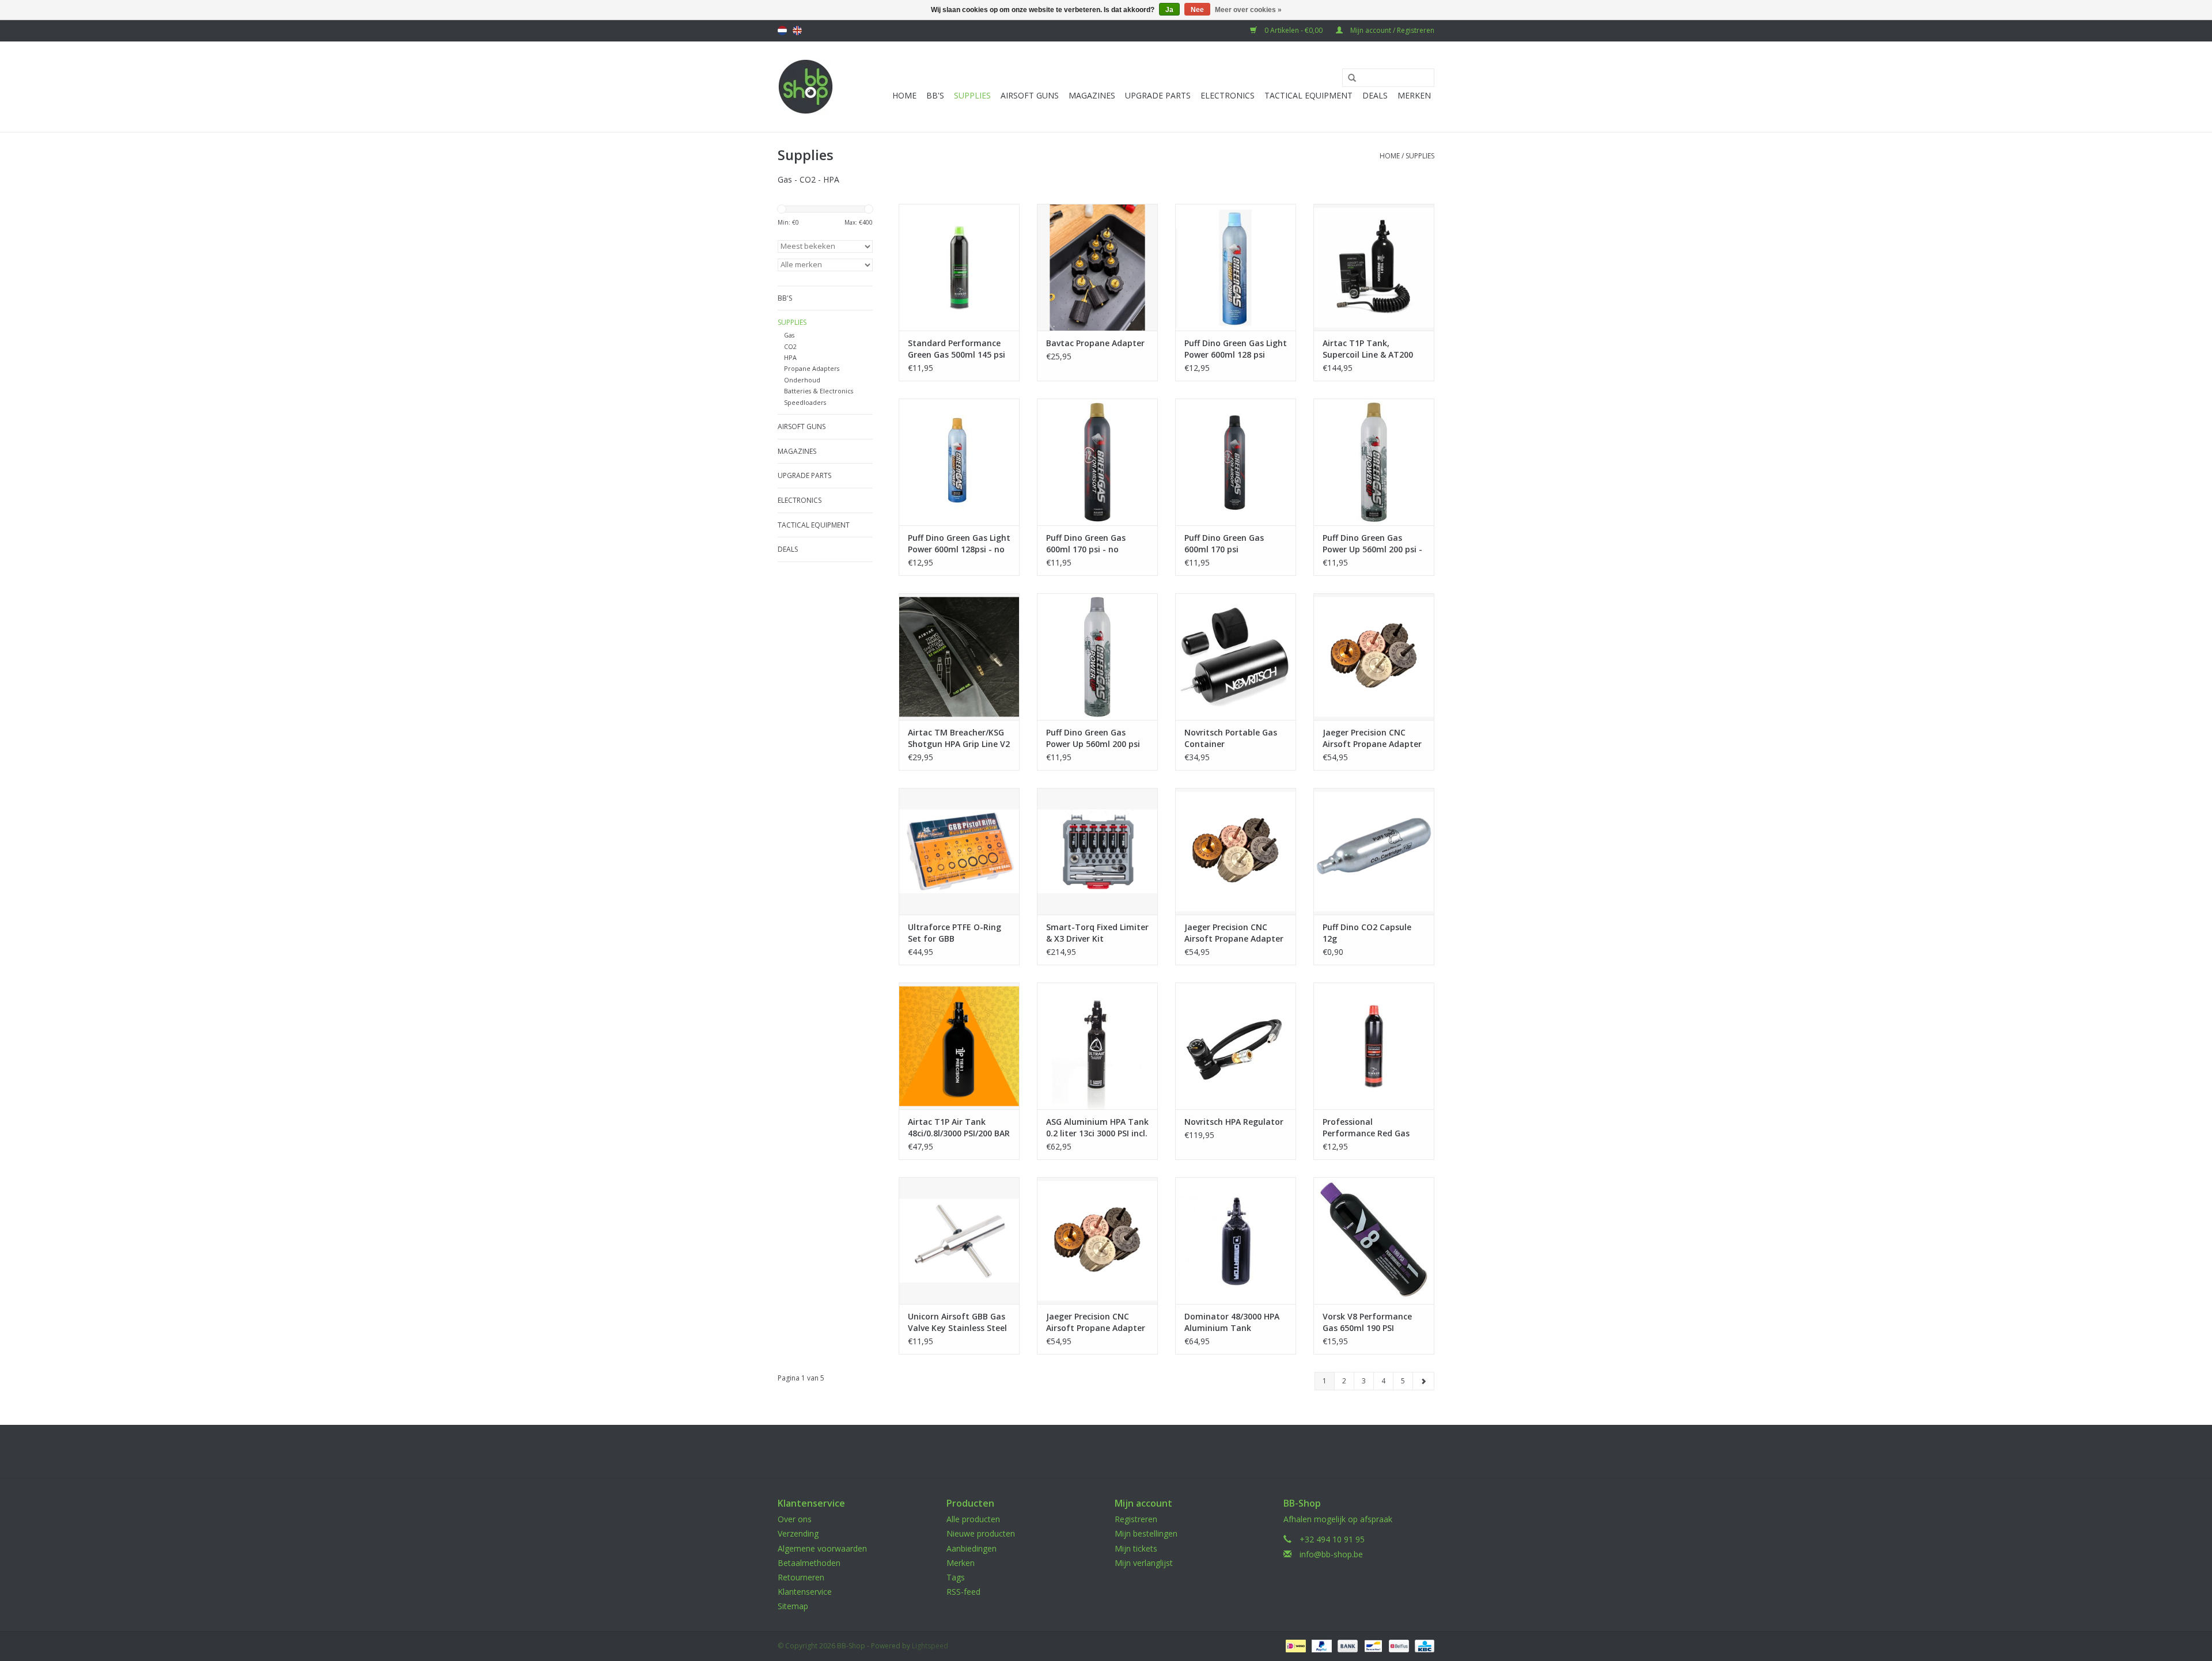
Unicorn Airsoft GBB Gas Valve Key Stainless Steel (957, 1322)
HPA (790, 357)
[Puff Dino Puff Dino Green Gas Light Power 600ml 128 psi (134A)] (1236, 267)
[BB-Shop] (806, 87)
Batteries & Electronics (819, 391)
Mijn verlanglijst (1144, 1563)
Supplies (972, 95)
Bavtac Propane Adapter (1095, 343)
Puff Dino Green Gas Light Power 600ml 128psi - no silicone (959, 544)
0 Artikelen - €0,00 (1294, 30)
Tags (956, 1577)
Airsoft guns (1030, 95)
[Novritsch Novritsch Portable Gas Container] (1236, 657)
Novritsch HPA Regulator (1234, 1122)
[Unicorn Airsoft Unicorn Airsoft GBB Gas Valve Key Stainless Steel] (959, 1241)
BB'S (935, 95)
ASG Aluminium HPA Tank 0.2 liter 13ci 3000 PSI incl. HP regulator (1097, 1128)
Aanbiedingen (971, 1548)
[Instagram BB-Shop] (1116, 1451)
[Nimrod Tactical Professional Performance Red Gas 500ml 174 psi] (1374, 1046)
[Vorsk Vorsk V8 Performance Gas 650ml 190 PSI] (1374, 1241)
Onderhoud (802, 380)
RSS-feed (963, 1592)
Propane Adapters (812, 368)
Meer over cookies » (1248, 10)
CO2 (790, 346)
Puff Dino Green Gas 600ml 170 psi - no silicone (1086, 544)
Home (904, 95)
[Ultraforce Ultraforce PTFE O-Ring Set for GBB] (959, 851)
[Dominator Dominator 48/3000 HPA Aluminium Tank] (1236, 1241)
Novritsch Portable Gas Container (1231, 738)
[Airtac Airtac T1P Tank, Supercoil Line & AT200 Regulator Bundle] (1374, 267)
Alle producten (973, 1519)
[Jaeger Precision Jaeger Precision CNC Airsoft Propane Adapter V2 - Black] (1374, 657)
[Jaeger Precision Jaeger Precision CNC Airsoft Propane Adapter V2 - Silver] (1097, 1241)
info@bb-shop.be (1331, 1554)
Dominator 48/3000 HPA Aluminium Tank (1232, 1322)
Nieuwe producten (981, 1533)
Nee (1197, 10)
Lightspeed (930, 1646)
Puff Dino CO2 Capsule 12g (1367, 933)
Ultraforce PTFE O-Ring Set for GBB (955, 933)
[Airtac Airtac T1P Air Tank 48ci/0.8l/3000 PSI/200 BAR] (959, 1046)
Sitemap (793, 1606)
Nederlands (782, 31)
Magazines (1092, 95)
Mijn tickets (1136, 1548)
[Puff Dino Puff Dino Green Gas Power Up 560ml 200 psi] (1097, 657)
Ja (1169, 10)
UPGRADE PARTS (1158, 95)
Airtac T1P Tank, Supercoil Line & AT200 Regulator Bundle (1368, 349)
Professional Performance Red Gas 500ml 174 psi (1366, 1128)
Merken (1414, 95)
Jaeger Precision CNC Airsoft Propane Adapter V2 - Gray (1234, 933)
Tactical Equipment (1308, 95)
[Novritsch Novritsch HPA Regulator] (1236, 1046)
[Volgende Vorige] (1423, 1381)
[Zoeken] (1348, 78)
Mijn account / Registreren (1391, 30)
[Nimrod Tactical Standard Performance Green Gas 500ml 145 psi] (959, 267)
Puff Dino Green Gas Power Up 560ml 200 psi (1093, 738)
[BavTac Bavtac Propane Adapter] (1097, 267)
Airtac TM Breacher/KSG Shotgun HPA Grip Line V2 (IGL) (959, 738)
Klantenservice (805, 1592)
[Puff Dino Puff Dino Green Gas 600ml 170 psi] (1236, 462)
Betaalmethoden (809, 1563)
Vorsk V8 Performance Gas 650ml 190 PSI (1367, 1322)
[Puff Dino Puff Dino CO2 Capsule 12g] (1374, 851)
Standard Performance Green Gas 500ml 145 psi (957, 349)
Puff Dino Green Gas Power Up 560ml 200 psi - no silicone (1372, 544)
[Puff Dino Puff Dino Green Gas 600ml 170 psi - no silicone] (1097, 462)
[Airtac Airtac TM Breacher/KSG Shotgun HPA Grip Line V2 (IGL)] (959, 657)
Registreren (1136, 1519)
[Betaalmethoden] (1294, 1645)
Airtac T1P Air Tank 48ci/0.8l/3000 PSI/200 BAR (959, 1127)
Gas (789, 335)
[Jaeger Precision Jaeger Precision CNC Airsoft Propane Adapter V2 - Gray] (1236, 851)
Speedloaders (805, 402)
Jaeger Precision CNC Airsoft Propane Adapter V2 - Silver (1096, 1322)
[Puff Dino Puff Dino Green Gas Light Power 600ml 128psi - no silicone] (959, 462)
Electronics (1228, 95)
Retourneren (801, 1577)
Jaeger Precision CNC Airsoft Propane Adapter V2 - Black (1372, 738)
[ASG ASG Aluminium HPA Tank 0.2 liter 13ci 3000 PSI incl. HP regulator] (1097, 1046)
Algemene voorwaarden (822, 1548)
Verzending (798, 1533)
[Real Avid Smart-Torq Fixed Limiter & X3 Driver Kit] (1097, 851)
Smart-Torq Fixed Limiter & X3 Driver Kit (1097, 933)
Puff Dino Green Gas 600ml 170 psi (1224, 543)
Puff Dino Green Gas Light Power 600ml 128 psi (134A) (1236, 349)
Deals (1375, 95)
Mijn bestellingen (1146, 1533)
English (797, 31)
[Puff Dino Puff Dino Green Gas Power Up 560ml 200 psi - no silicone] (1374, 462)
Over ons (795, 1519)
